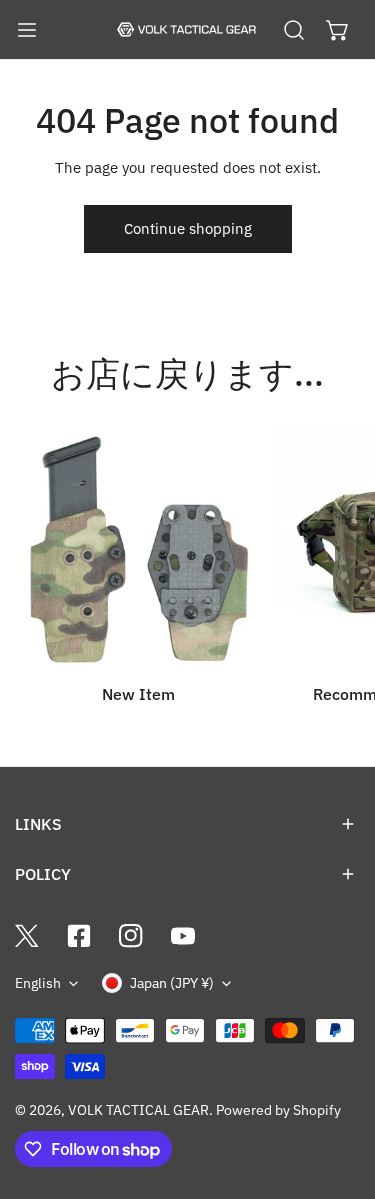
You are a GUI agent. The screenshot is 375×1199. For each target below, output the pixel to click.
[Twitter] (27, 936)
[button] (338, 30)
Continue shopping (188, 228)
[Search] (294, 30)
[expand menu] (27, 30)
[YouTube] (183, 936)
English (38, 983)
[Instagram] (131, 936)
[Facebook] (79, 936)
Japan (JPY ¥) (172, 983)
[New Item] (139, 550)
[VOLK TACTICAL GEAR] (186, 30)
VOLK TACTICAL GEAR (138, 1110)
